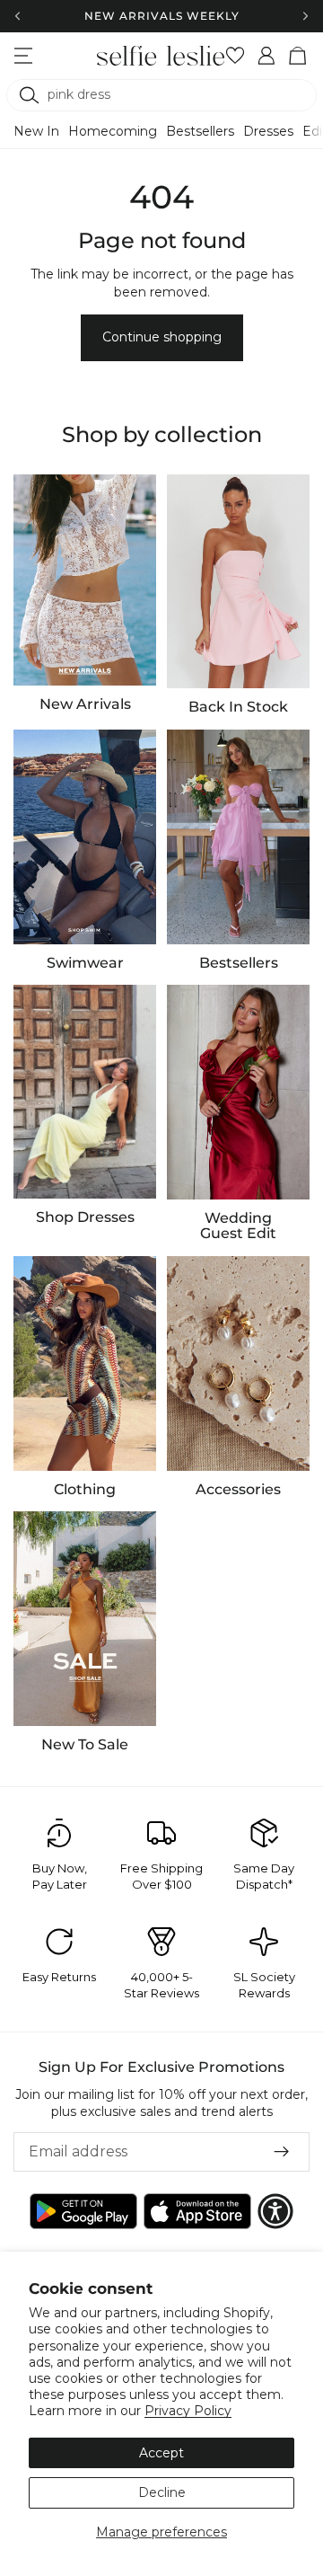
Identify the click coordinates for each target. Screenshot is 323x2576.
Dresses (268, 131)
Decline (162, 2492)
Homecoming (113, 131)
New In (36, 131)
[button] (275, 2211)
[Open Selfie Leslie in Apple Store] (197, 2211)
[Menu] (23, 56)
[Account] (267, 56)
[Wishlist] (236, 56)
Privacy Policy (188, 2411)
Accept (161, 2453)
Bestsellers (200, 131)
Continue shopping (162, 337)
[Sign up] (282, 2151)
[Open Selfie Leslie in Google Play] (83, 2211)
